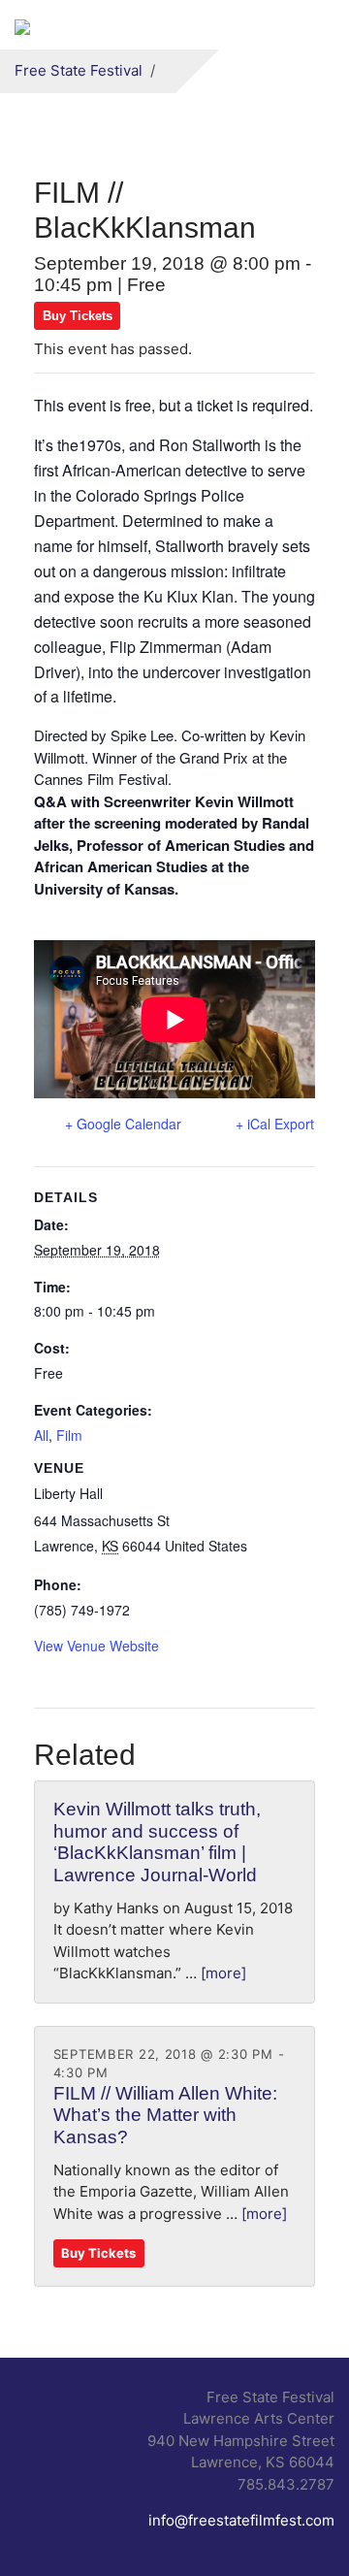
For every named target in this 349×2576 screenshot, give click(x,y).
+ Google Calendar (123, 1124)
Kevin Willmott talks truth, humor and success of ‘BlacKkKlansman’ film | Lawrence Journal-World (157, 1842)
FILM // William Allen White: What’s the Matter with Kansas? (165, 2115)
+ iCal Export (275, 1124)
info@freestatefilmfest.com (241, 2520)
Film (69, 1435)
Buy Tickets (78, 316)
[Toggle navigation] (309, 25)
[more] (223, 1973)
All (41, 1435)
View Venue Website (96, 1646)
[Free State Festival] (22, 25)
